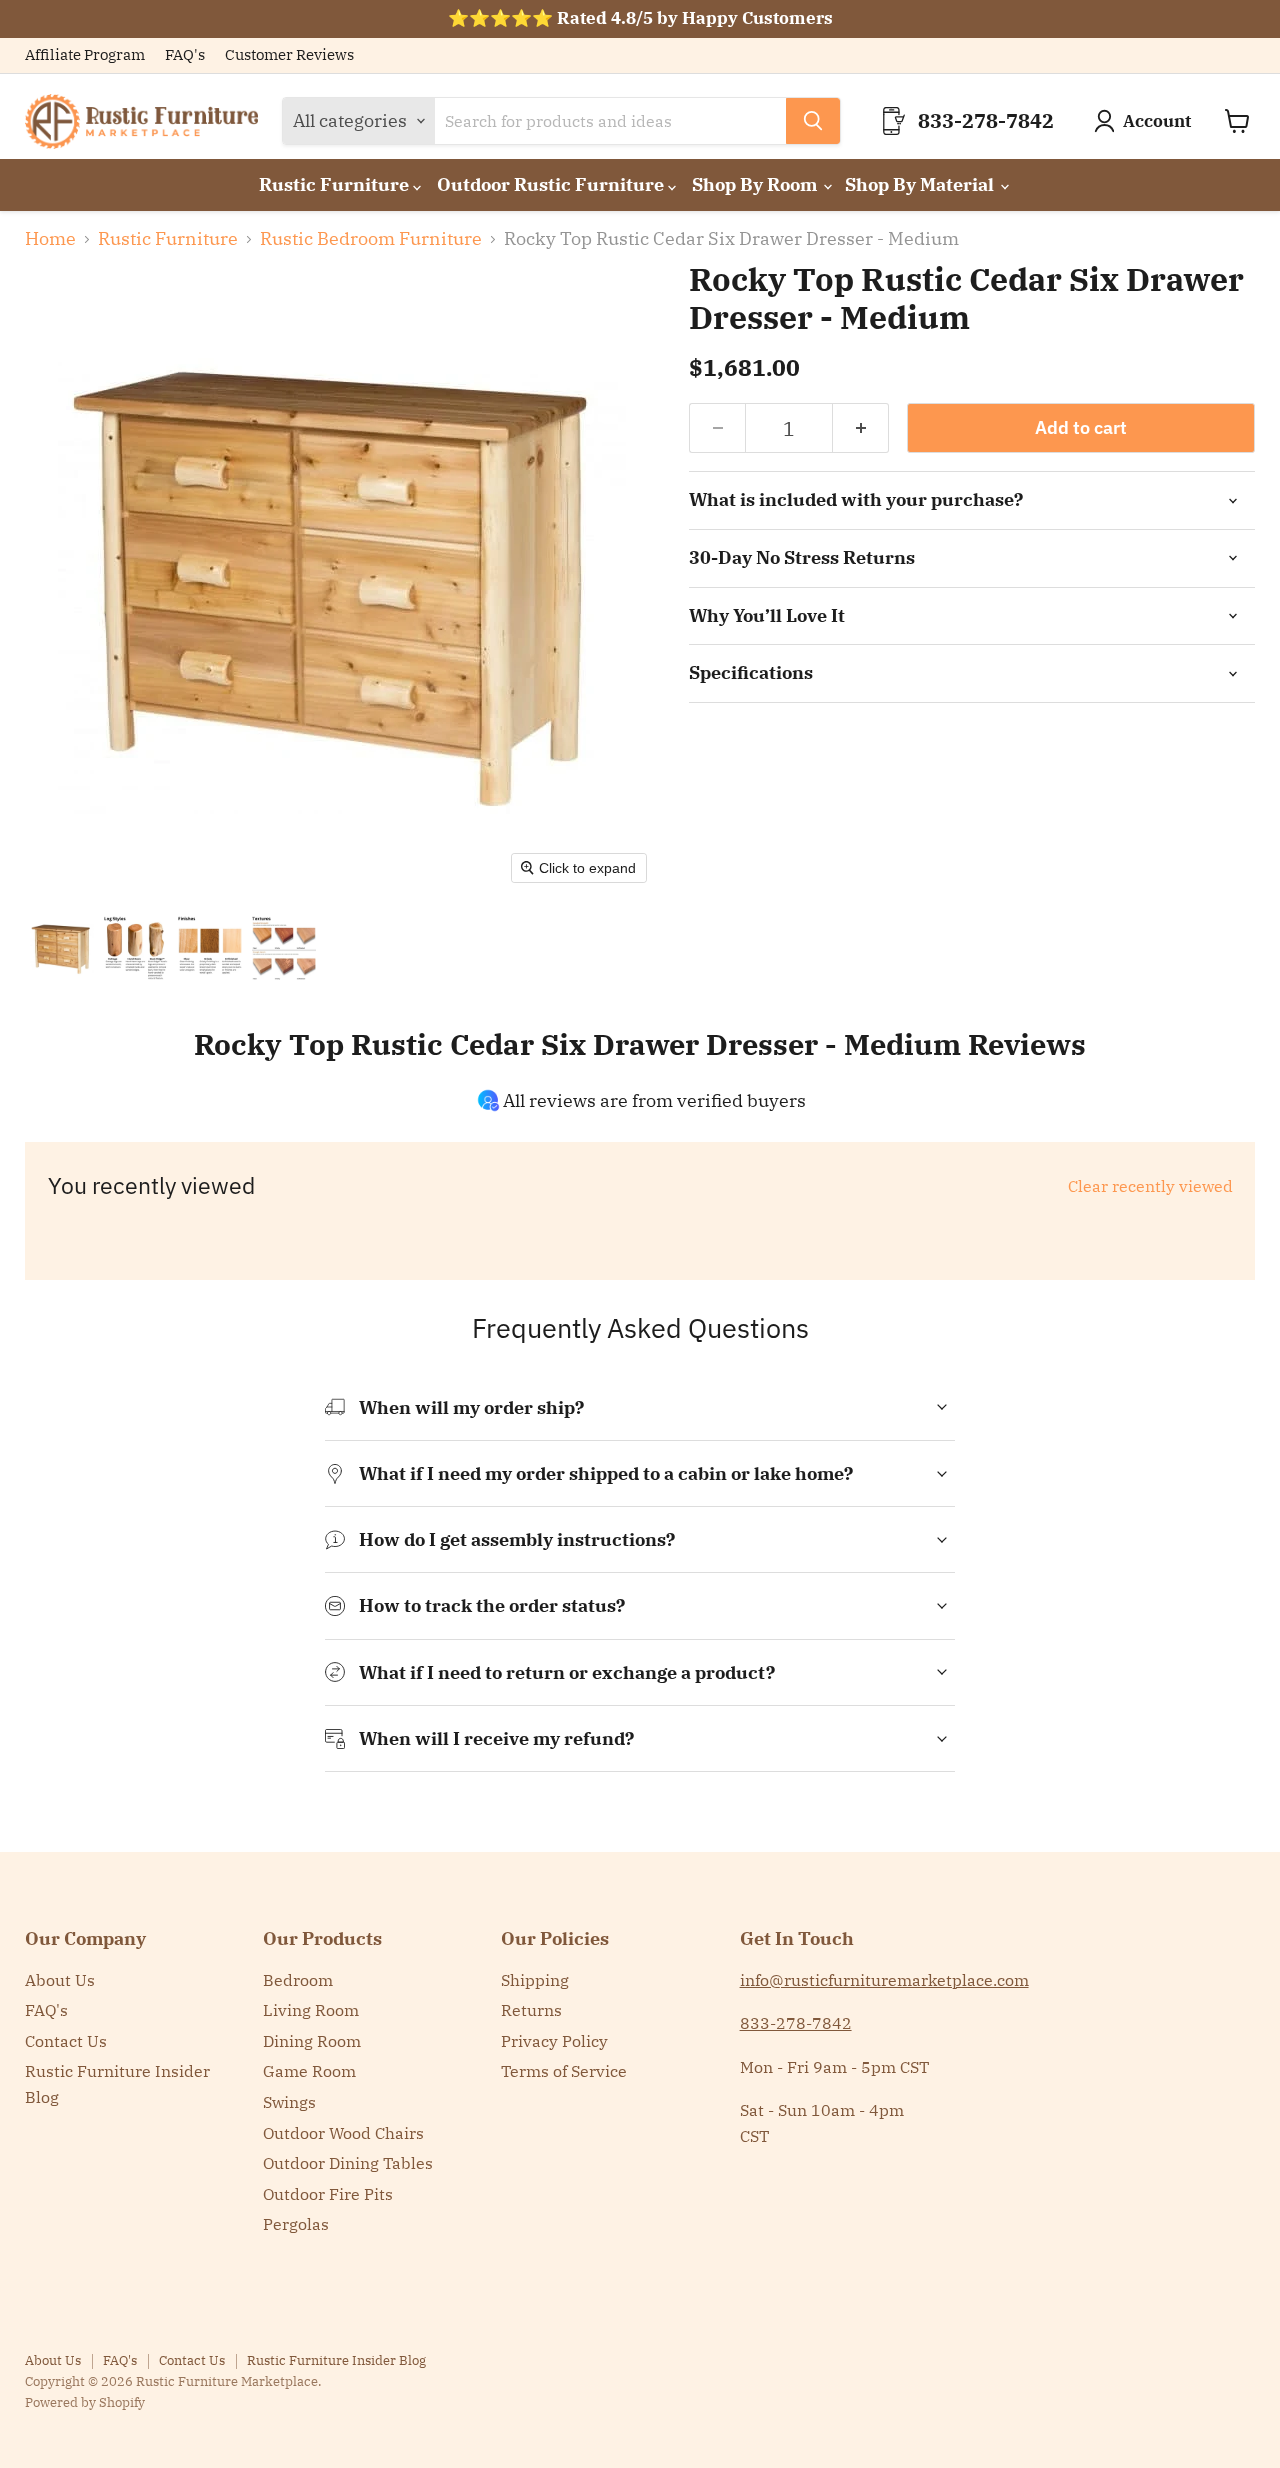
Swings (289, 2102)
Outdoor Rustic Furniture (552, 184)
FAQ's (185, 55)
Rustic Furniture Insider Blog (336, 2360)
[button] (62, 948)
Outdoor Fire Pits (328, 2194)
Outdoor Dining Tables (348, 2163)
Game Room (309, 2071)
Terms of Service (564, 2071)
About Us (60, 1980)
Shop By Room (756, 184)
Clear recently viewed (1150, 1186)
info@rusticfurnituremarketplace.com (884, 1980)
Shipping (535, 1980)
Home (50, 239)
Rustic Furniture (336, 184)
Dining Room (312, 2041)
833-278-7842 (796, 2023)
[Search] (813, 121)
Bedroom (298, 1980)
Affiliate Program (85, 55)
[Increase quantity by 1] (861, 428)
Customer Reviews (289, 55)
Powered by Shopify (85, 2402)
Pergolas (296, 2224)
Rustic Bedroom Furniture (371, 239)
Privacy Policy (554, 2041)
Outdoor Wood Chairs (343, 2133)
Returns (531, 2010)
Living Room (311, 2010)
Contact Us (66, 2041)
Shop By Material (921, 184)
